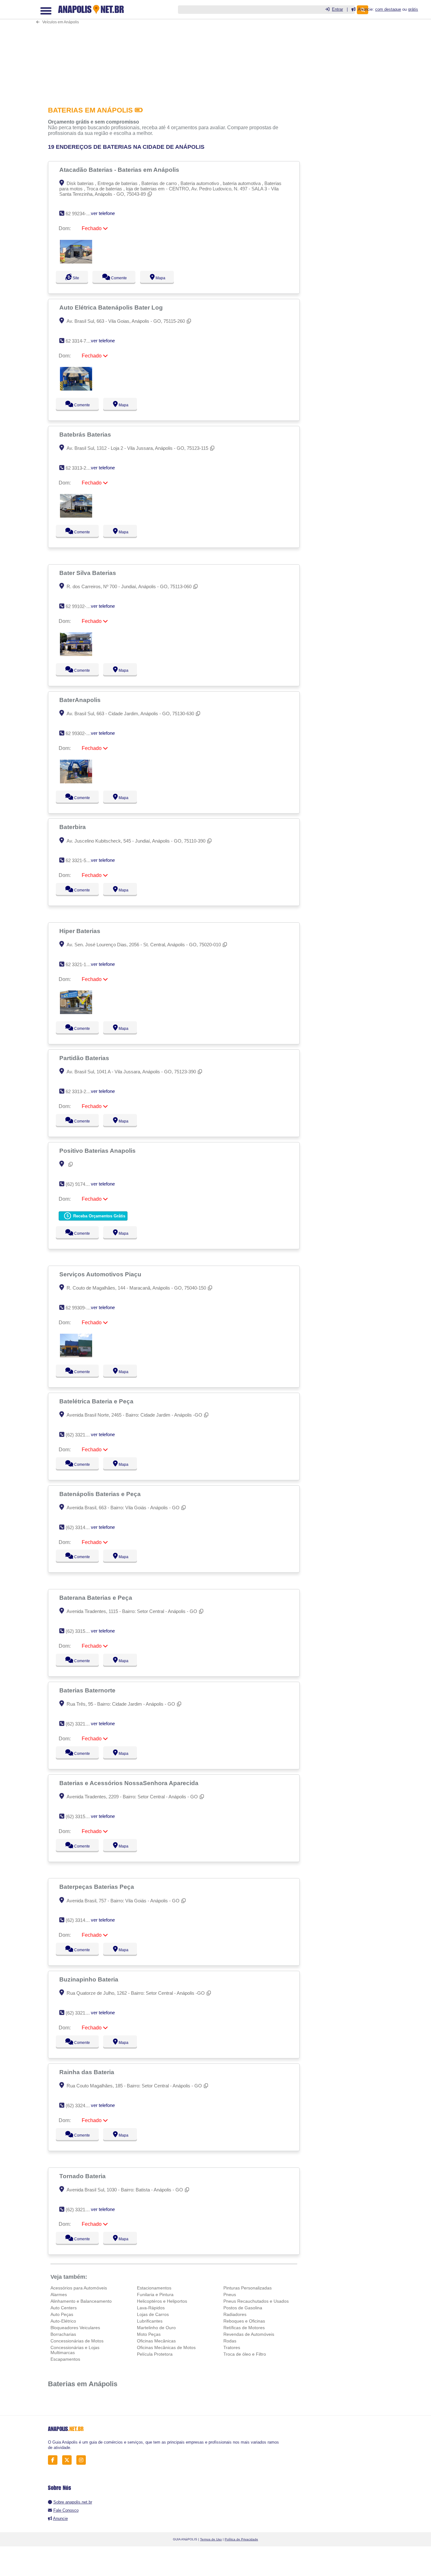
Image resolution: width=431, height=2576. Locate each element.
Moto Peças (149, 2334)
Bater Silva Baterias (89, 573)
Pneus (230, 2295)
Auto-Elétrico (63, 2321)
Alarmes (59, 2295)
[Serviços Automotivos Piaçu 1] (76, 1356)
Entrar (337, 9)
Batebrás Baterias (86, 434)
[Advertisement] (176, 49)
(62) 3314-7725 (81, 1527)
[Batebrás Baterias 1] (76, 516)
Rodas (230, 2341)
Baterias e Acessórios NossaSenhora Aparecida (130, 1783)
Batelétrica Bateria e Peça (97, 1401)
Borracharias (63, 2334)
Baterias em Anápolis (83, 2384)
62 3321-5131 (80, 860)
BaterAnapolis (81, 700)
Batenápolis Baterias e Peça (101, 1494)
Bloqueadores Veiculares (75, 2328)
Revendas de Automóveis (249, 2334)
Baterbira (73, 827)
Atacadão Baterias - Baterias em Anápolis (120, 170)
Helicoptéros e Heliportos (162, 2301)
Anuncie (60, 2518)
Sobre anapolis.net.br (73, 2502)
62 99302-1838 (81, 733)
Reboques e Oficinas (244, 2321)
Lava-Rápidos (151, 2308)
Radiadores (235, 2314)
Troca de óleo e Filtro (245, 2354)
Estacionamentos (154, 2288)
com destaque (388, 9)
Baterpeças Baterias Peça (97, 1887)
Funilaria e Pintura (155, 2295)
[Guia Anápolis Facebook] (54, 2460)
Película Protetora (155, 2354)
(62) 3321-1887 (81, 2013)
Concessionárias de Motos (77, 2341)
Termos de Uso (211, 2539)
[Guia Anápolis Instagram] (83, 2460)
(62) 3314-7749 (81, 1920)
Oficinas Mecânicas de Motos (166, 2347)
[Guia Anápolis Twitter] (69, 2460)
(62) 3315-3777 (81, 1631)
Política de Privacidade (241, 2539)
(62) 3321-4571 (81, 1724)
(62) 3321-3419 (81, 2210)
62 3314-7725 (80, 341)
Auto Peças (62, 2314)
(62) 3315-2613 (81, 1816)
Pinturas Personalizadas (248, 2288)
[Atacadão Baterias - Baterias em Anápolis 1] (76, 262)
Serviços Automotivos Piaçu (101, 1274)
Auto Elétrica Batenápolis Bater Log (112, 307)
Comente (122, 278)
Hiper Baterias (81, 931)
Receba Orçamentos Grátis (99, 1216)
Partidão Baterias (85, 1058)
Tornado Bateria (83, 2176)
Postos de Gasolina (243, 2308)
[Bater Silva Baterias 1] (76, 654)
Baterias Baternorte (88, 1690)
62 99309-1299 (81, 1308)
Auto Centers (64, 2308)
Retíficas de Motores (244, 2328)
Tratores (232, 2347)
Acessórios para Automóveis (79, 2288)
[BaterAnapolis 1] (76, 782)
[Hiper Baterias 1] (76, 1012)
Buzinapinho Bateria (90, 1979)
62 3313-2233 (80, 468)
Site (75, 278)
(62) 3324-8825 (81, 2106)
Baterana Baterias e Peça (97, 1598)
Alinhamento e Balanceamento (81, 2301)
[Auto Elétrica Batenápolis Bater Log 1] (76, 389)
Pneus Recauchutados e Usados (256, 2301)
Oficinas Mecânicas (156, 2341)
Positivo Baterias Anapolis (98, 1151)
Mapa (166, 278)
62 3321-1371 (80, 964)
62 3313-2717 (80, 1091)
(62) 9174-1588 (81, 1184)
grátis (413, 9)
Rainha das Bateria (88, 2072)
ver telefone (103, 213)
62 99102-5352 (81, 606)
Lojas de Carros (153, 2314)
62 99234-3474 (81, 214)
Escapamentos (65, 2359)
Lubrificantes (150, 2321)
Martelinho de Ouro (156, 2328)
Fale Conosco (66, 2510)
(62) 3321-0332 (81, 1435)
